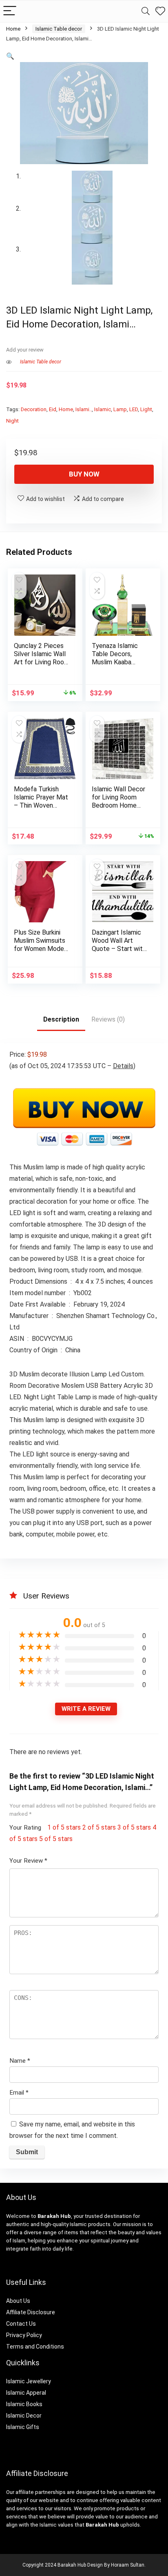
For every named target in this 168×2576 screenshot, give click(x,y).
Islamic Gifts (23, 2427)
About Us (18, 2301)
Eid (53, 409)
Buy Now (84, 474)
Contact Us (21, 2324)
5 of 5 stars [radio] (56, 1839)
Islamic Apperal (26, 2393)
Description (61, 1019)
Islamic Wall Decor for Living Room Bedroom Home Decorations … (118, 801)
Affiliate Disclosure (31, 2312)
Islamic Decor (24, 2416)
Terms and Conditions (35, 2347)
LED (134, 409)
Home (13, 29)
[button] (10, 56)
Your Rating (25, 1828)
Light (146, 409)
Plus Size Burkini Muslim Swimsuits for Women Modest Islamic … (42, 945)
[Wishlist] (160, 11)
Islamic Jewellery (29, 2381)
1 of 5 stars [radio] (64, 1827)
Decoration (34, 409)
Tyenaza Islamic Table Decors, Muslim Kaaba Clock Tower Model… (115, 662)
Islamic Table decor (59, 29)
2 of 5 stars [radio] (99, 1827)
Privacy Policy (24, 2335)
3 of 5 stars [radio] (134, 1827)
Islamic (103, 409)
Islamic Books (24, 2404)
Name (20, 2061)
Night (12, 421)
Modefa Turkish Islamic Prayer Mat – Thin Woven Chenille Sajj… (41, 801)
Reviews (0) (108, 1019)
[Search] (146, 11)
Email (19, 2093)
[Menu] (10, 11)
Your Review (28, 1861)
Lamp (120, 409)
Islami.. (84, 409)
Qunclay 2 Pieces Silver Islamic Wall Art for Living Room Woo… (42, 658)
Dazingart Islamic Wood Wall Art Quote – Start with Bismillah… (119, 945)
